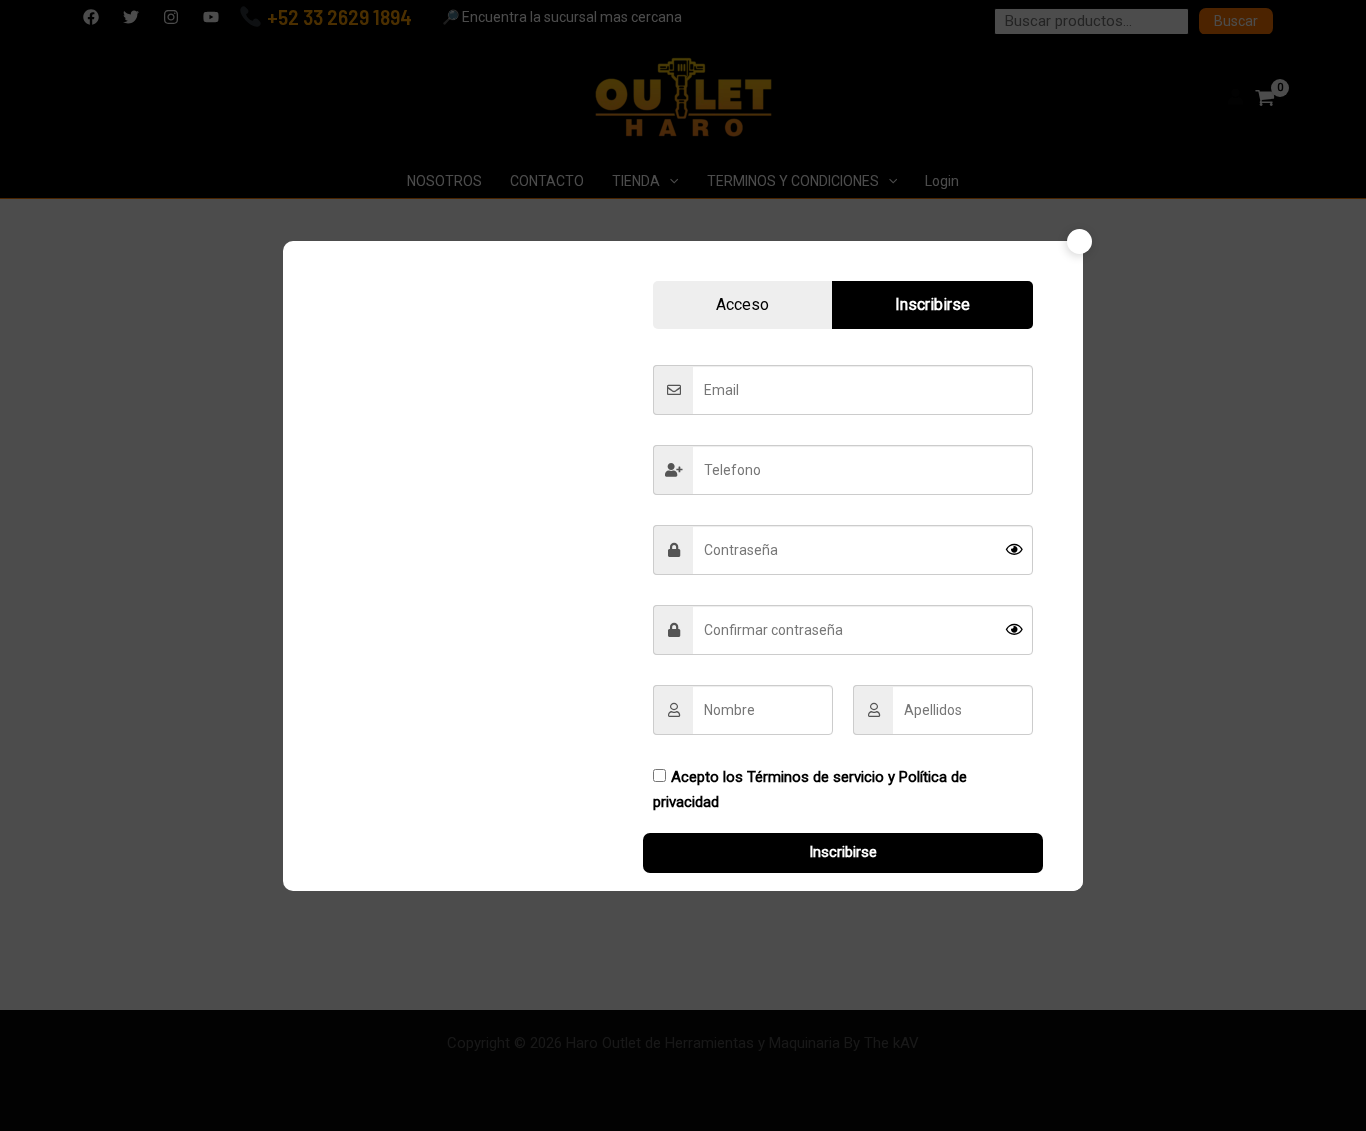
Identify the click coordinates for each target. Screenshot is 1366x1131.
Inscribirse (843, 852)
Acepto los (810, 789)
